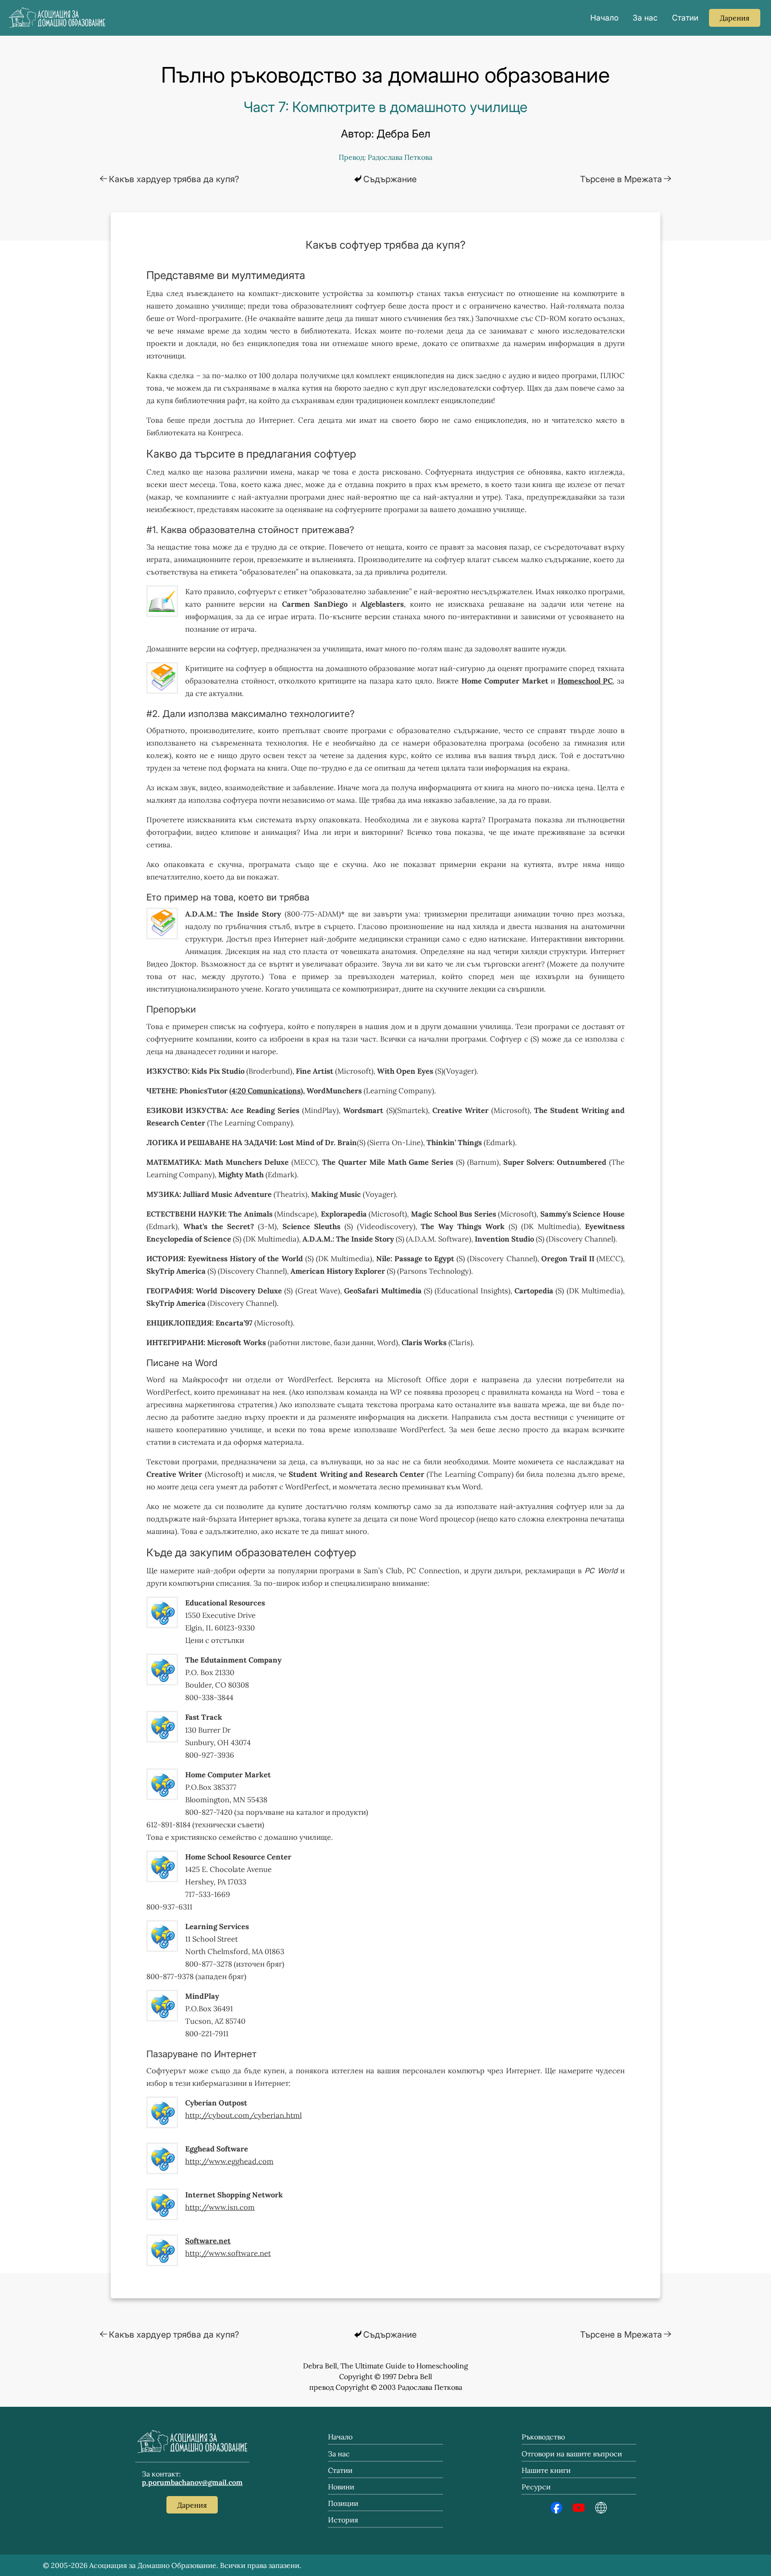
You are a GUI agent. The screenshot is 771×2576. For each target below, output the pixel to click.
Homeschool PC (585, 681)
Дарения (192, 2505)
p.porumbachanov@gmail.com (192, 2482)
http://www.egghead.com (229, 2161)
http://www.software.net (228, 2253)
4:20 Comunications (266, 1091)
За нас (645, 18)
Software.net (208, 2241)
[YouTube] (579, 2511)
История (343, 2520)
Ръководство (543, 2437)
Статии (685, 18)
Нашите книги (546, 2470)
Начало (604, 18)
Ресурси (536, 2487)
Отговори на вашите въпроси (572, 2454)
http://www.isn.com (220, 2207)
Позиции (343, 2503)
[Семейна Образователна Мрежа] (601, 2511)
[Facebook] (556, 2511)
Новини (341, 2487)
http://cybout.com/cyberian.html (243, 2115)
